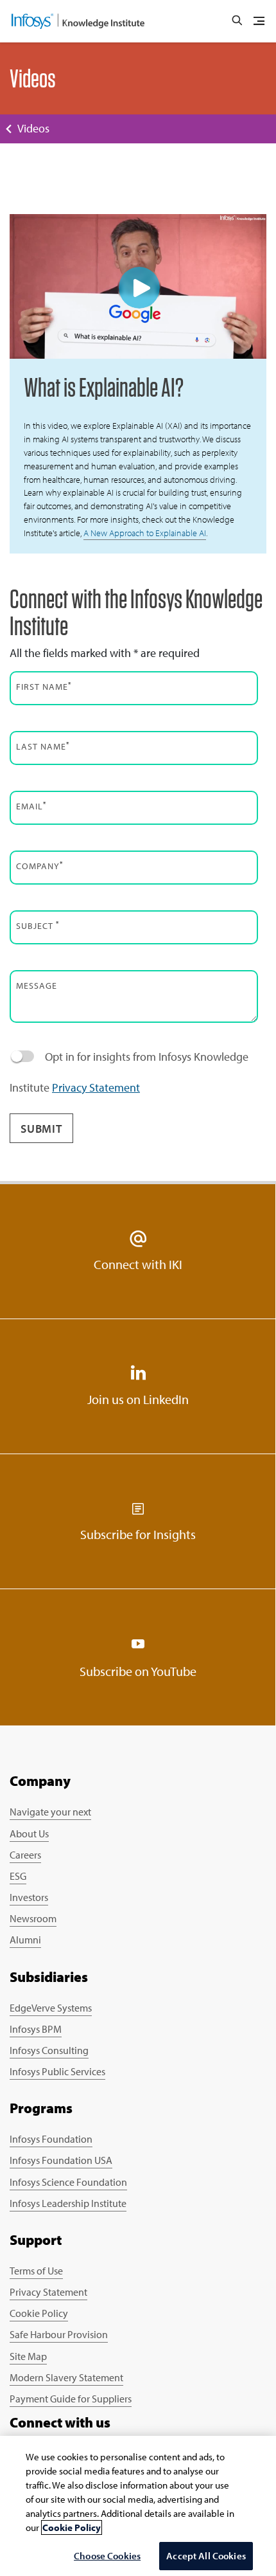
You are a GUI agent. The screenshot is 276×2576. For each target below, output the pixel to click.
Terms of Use (36, 2271)
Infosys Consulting (49, 2050)
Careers (25, 1855)
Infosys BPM (36, 2029)
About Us (29, 1833)
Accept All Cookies (206, 2556)
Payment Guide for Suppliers (71, 2399)
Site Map (28, 2356)
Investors (29, 1897)
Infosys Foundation (51, 2139)
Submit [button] (41, 1129)
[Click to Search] (237, 21)
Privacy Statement (96, 1087)
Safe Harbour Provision (59, 2334)
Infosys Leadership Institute (68, 2203)
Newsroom (33, 1918)
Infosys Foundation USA (61, 2160)
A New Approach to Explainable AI (145, 533)
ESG (18, 1876)
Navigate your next (50, 1812)
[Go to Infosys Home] (78, 21)
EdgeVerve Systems (51, 2008)
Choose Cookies (107, 2556)
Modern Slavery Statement (66, 2377)
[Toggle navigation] (259, 21)
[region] (138, 2506)
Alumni (25, 1940)
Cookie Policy (39, 2313)
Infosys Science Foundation (68, 2182)
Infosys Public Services (57, 2071)
